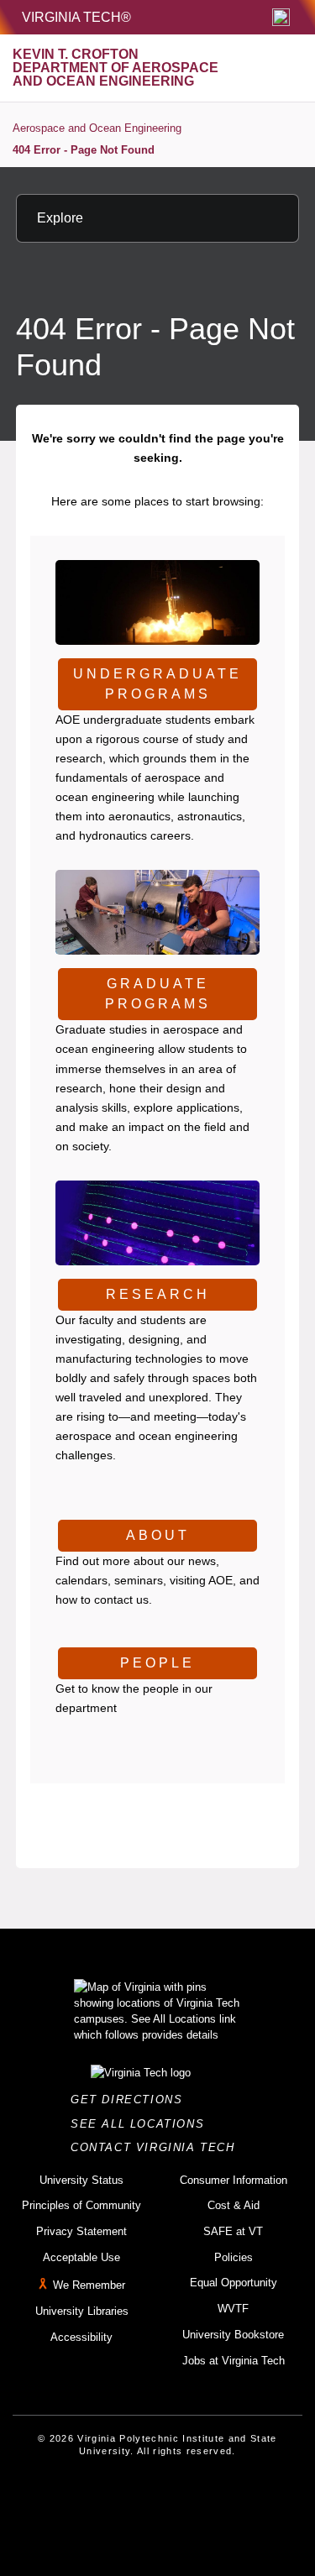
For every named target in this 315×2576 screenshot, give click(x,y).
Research (158, 1294)
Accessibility (81, 2337)
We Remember (89, 2286)
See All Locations (142, 2124)
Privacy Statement (81, 2231)
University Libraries (82, 2311)
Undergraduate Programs (157, 684)
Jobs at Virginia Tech (234, 2361)
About (158, 1535)
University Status (81, 2180)
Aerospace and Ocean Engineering (97, 128)
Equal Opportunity (234, 2283)
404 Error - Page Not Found (84, 150)
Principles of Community (81, 2205)
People (157, 1663)
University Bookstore (233, 2335)
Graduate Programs (158, 994)
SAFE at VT (233, 2231)
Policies (234, 2257)
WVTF (233, 2309)
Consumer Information (234, 2180)
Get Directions (131, 2100)
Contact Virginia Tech (157, 2147)
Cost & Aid (234, 2205)
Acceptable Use (81, 2257)
